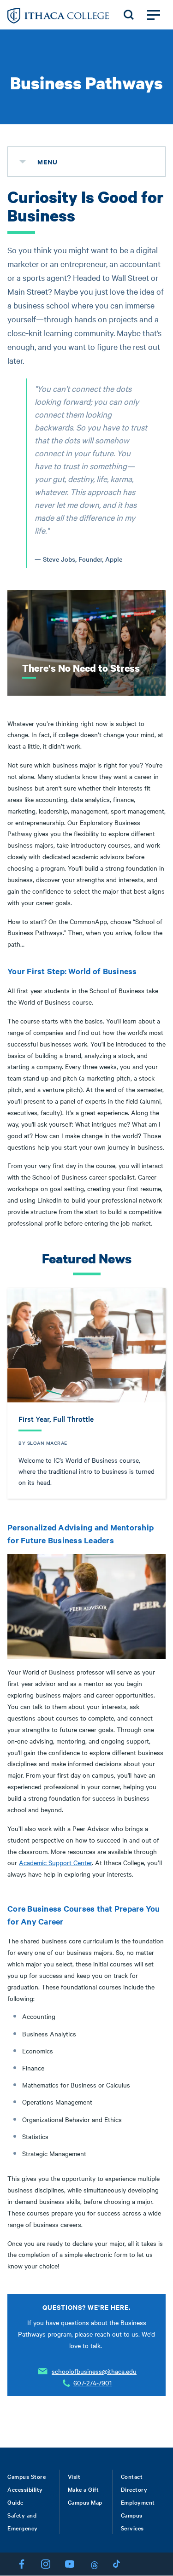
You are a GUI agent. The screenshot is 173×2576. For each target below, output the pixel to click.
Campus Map (85, 2502)
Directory (134, 2489)
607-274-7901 (92, 2383)
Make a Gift (84, 2489)
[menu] (23, 162)
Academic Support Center (55, 1862)
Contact (132, 2476)
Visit (74, 2476)
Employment (138, 2502)
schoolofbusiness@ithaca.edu (94, 2371)
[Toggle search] (129, 15)
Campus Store (27, 2476)
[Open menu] (154, 15)
